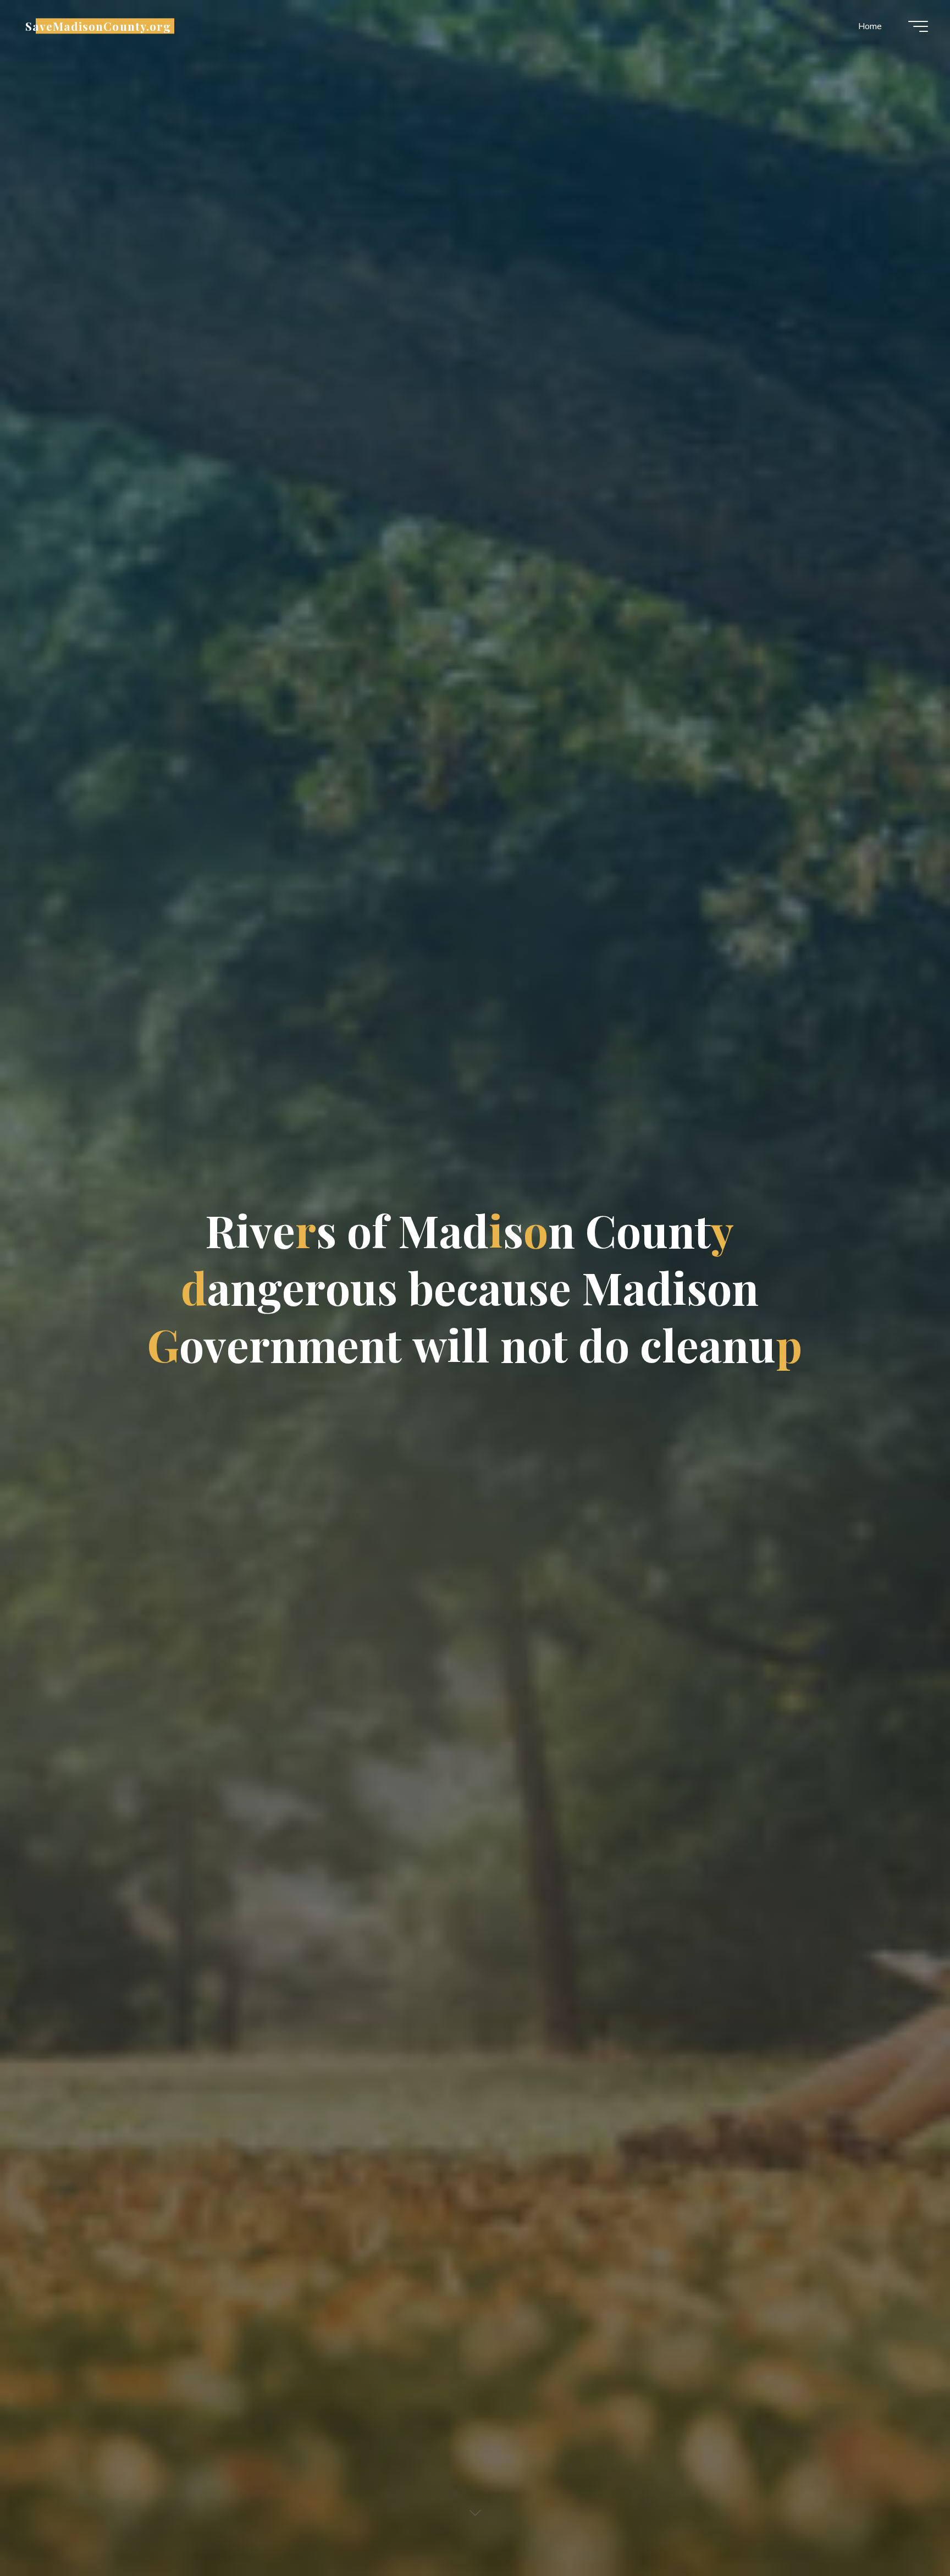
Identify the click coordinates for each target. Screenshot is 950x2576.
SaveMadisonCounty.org (98, 26)
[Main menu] (918, 26)
